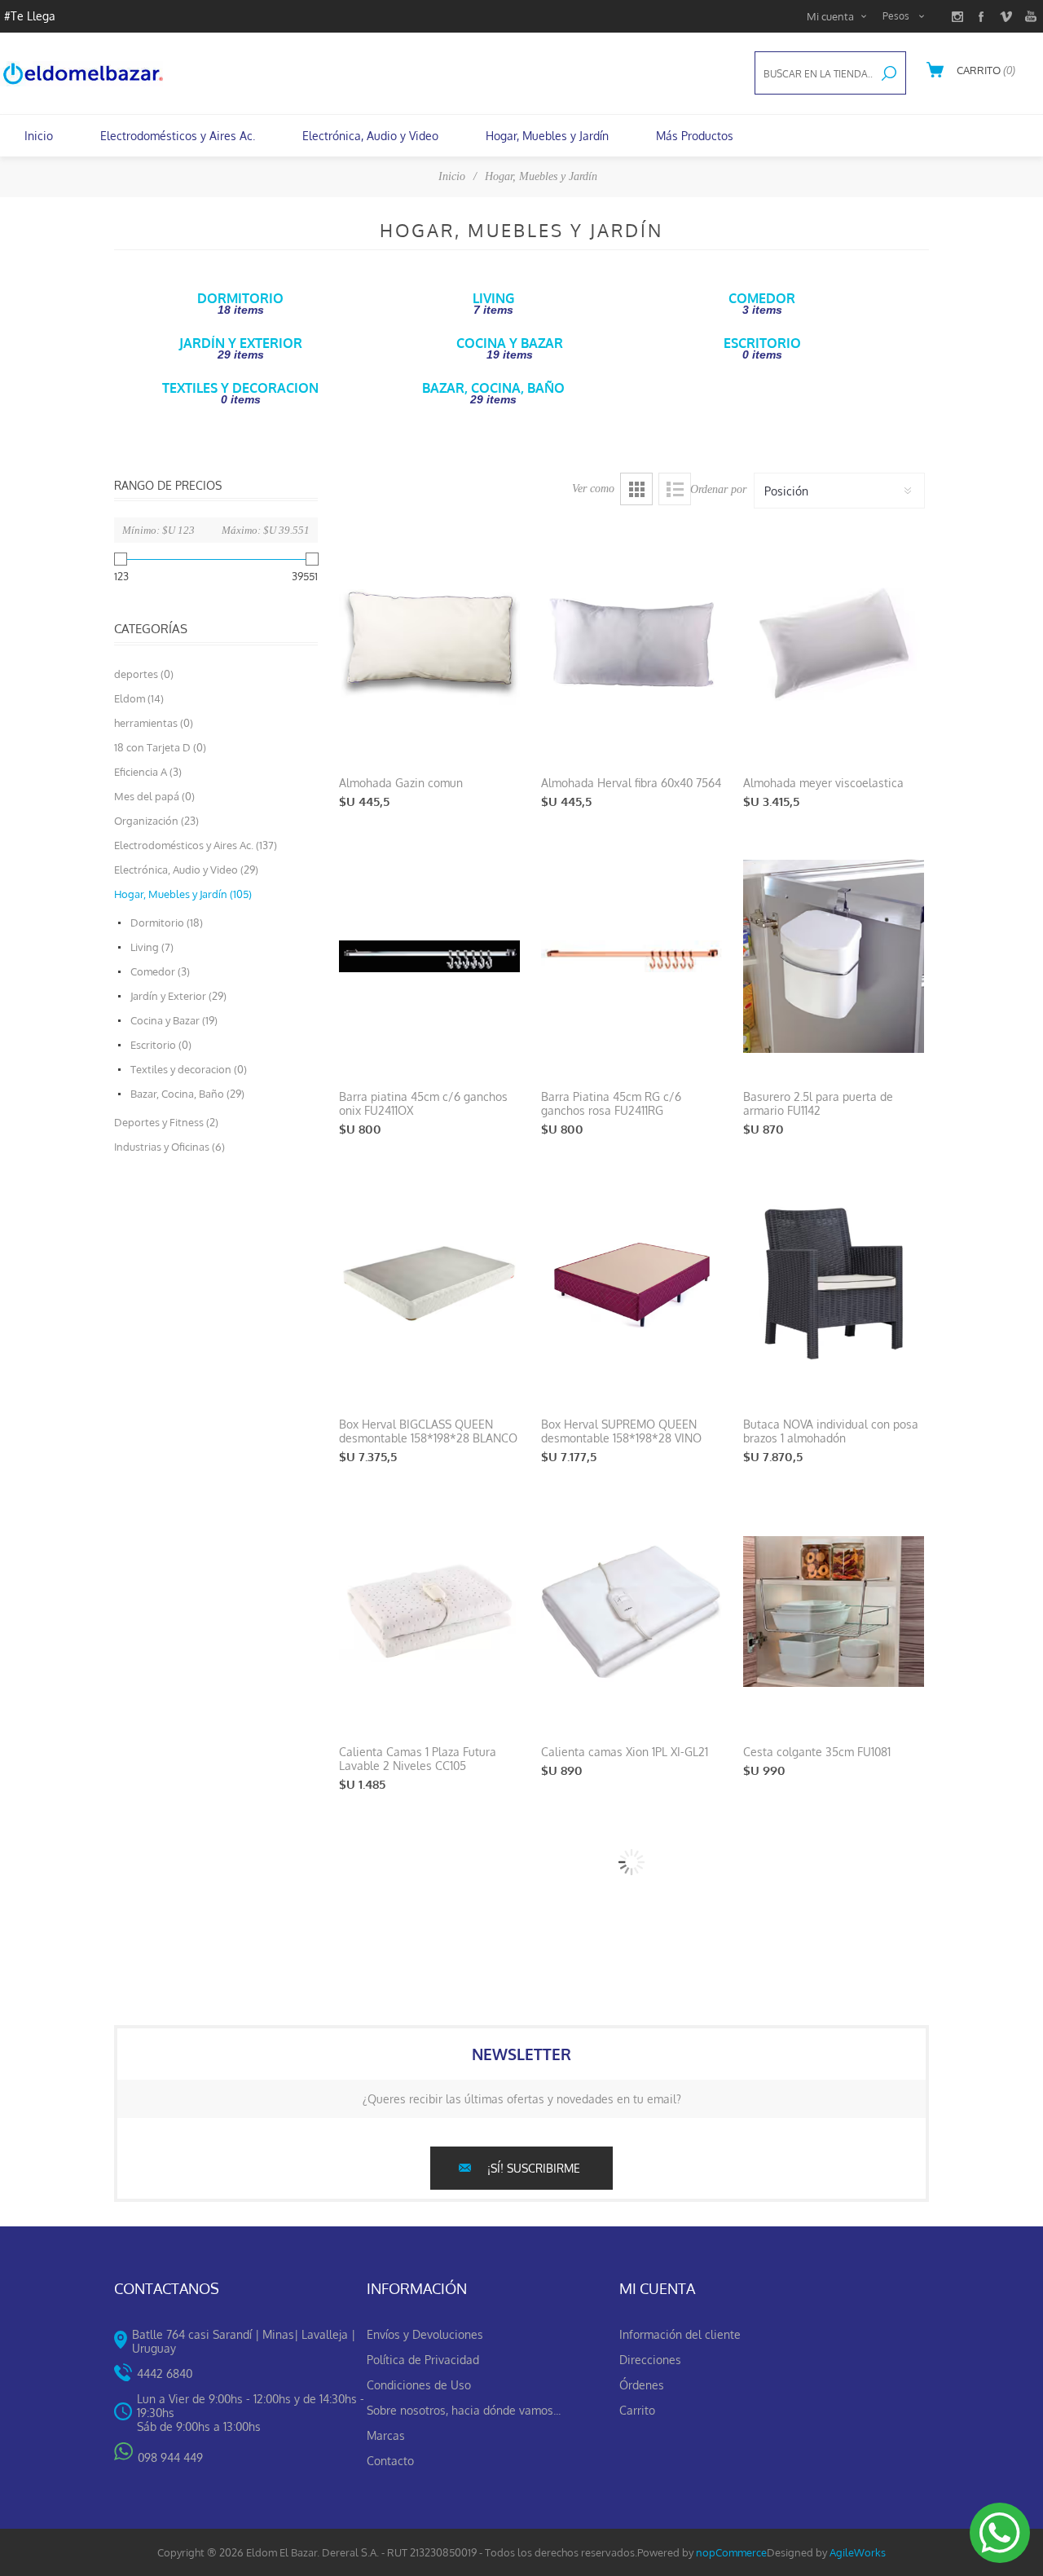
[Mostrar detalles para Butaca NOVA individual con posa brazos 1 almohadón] (834, 1284)
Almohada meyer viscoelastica (823, 783)
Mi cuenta (830, 16)
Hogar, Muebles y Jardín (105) (183, 894)
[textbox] (814, 74)
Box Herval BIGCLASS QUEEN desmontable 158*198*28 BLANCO (428, 1431)
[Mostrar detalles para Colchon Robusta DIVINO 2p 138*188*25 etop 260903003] (429, 2267)
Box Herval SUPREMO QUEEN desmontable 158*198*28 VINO (621, 1431)
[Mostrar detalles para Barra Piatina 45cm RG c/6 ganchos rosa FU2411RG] (632, 956)
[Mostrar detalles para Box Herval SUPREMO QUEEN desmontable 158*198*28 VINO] (632, 1284)
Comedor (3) (160, 971)
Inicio (452, 176)
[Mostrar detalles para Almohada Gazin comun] (429, 643)
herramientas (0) (154, 723)
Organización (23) (156, 821)
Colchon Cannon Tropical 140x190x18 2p (405, 2086)
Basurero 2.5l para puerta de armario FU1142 (818, 1103)
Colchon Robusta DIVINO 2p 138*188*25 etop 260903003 (413, 2414)
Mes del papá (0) (154, 796)
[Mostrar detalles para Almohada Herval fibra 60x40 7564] (632, 643)
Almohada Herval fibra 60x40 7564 (631, 783)
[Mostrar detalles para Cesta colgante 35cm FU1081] (834, 1612)
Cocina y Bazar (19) (174, 1020)
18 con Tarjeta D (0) (160, 747)
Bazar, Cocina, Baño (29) (187, 1094)
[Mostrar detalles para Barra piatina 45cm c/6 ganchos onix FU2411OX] (429, 956)
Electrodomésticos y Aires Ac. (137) (196, 845)
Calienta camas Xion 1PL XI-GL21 (625, 1752)
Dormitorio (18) (167, 923)
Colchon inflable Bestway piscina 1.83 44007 (830, 2086)
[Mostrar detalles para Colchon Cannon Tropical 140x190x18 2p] (429, 1939)
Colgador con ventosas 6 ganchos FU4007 (629, 2414)
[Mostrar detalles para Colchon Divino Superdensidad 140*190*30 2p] (632, 1939)
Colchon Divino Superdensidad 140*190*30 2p (621, 2086)
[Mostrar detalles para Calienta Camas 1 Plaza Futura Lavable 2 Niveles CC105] (429, 1612)
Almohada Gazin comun (401, 783)
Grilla (636, 489)
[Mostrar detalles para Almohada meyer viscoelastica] (834, 643)
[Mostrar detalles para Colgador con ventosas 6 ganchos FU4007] (632, 2267)
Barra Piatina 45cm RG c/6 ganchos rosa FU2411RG (611, 1103)
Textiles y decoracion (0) (189, 1069)
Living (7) (152, 947)
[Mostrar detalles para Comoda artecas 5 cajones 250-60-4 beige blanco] (834, 2267)
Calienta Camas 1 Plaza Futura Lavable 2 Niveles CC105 (418, 1759)
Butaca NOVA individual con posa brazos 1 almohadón (831, 1431)
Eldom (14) (139, 698)
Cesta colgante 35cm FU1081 (817, 1752)
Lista (675, 489)
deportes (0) (144, 674)
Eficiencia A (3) (148, 772)
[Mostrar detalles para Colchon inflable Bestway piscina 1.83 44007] (834, 1939)
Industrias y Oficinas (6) (169, 1147)
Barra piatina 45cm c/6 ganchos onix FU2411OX (423, 1103)
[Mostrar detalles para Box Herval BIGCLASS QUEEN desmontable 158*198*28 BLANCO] (429, 1284)
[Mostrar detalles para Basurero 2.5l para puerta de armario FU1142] (834, 956)
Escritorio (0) (161, 1045)
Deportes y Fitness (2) (166, 1122)
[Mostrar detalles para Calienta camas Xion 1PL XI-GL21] (632, 1612)
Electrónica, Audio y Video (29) (186, 870)
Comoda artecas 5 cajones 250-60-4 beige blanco (826, 2414)
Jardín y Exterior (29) (178, 996)
